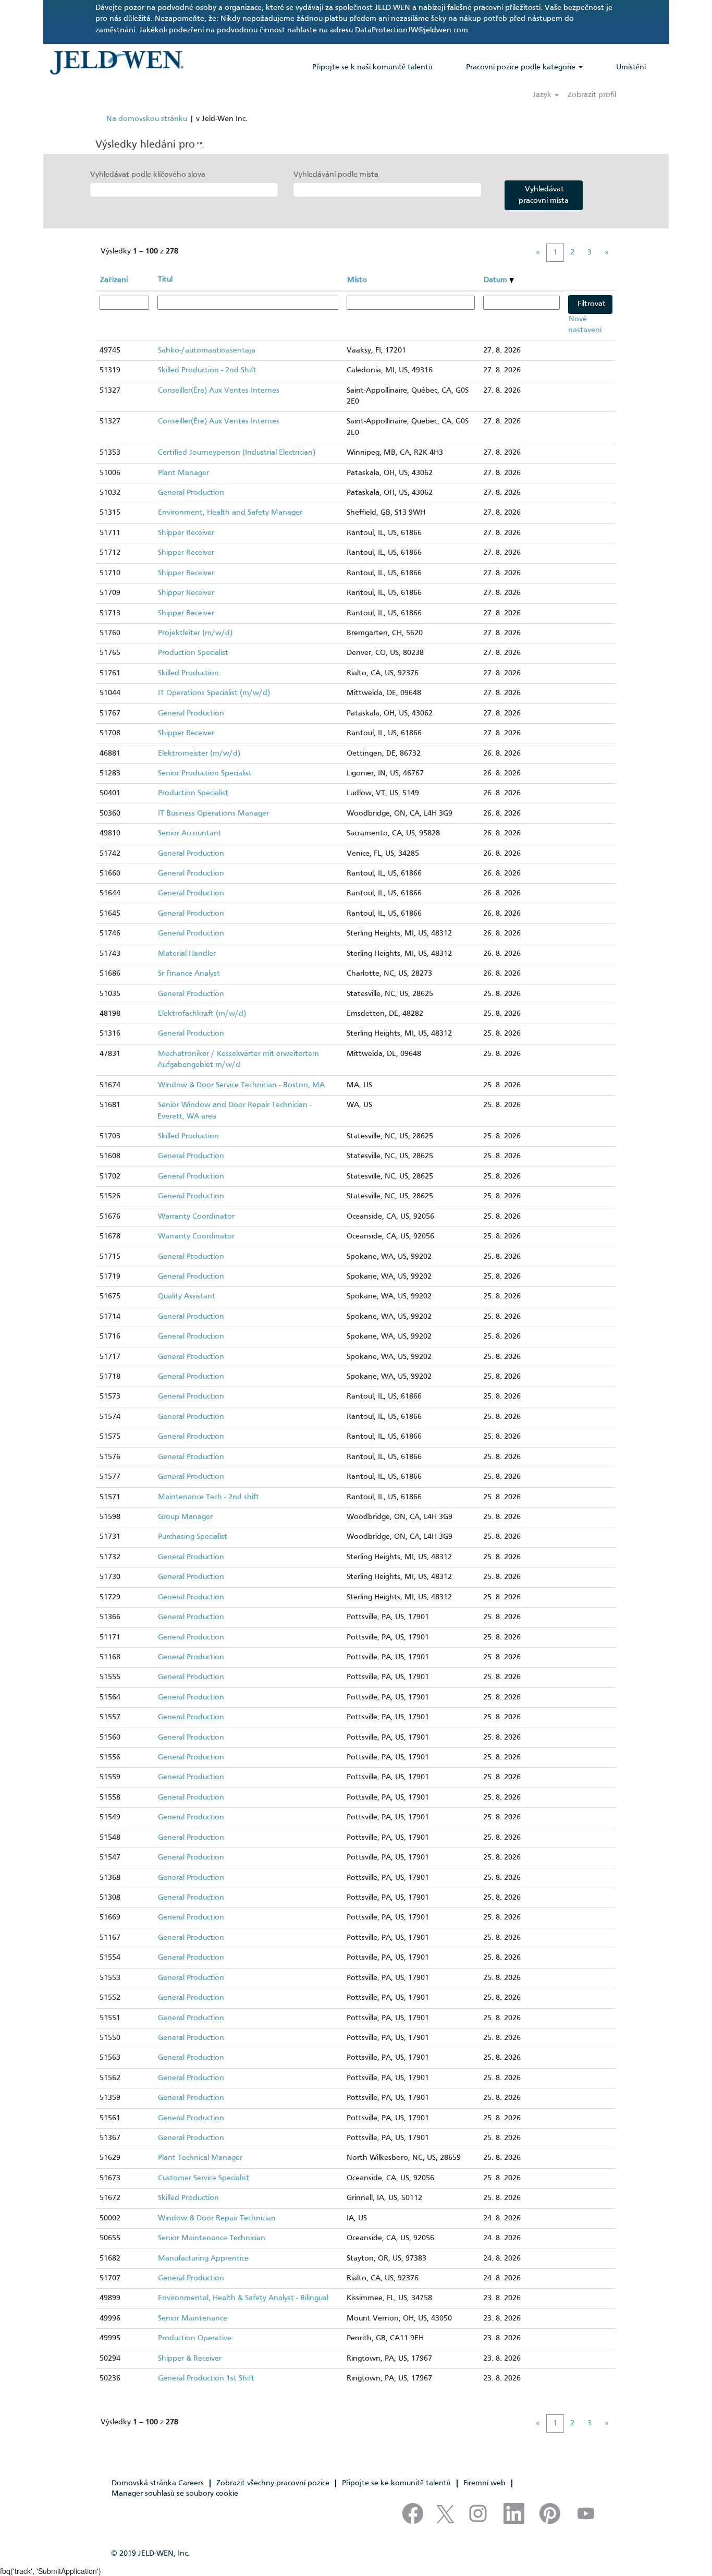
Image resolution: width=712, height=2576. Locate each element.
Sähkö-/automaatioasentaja (207, 350)
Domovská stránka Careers (158, 2483)
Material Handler (187, 954)
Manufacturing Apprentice (203, 2258)
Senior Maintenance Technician (212, 2238)
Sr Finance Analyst (189, 974)
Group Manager (185, 1517)
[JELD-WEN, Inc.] (116, 63)
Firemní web (484, 2483)
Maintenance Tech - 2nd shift (208, 1497)
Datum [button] (496, 280)
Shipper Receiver (186, 533)
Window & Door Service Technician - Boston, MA (241, 1085)
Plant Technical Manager (200, 2158)
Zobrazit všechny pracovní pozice (273, 2483)
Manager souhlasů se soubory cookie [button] (175, 2494)
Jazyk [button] (543, 95)
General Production (191, 493)
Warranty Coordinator (196, 1217)
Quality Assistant (187, 1296)
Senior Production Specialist (205, 773)
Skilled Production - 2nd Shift (207, 370)
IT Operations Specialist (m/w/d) (214, 693)
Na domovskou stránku (147, 119)
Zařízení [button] (114, 280)
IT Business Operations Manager (213, 813)
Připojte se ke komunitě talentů (396, 2483)
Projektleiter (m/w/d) (195, 633)
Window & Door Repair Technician (217, 2218)
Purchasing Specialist (193, 1537)
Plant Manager (183, 473)
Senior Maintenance (193, 2318)
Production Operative (195, 2338)
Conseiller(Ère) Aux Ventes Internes (219, 391)
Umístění (631, 67)
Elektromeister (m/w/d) (199, 754)
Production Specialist (193, 653)
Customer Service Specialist (204, 2178)
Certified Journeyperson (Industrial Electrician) (237, 453)
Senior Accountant (190, 833)
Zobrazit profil (592, 95)
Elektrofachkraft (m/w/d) (202, 1014)
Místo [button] (357, 280)
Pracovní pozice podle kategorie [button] (522, 67)
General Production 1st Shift (206, 2378)
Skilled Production (188, 673)
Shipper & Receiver (190, 2359)
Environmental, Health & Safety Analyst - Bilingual (243, 2298)
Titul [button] (165, 280)
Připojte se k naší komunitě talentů (372, 67)
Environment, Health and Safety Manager (230, 513)
